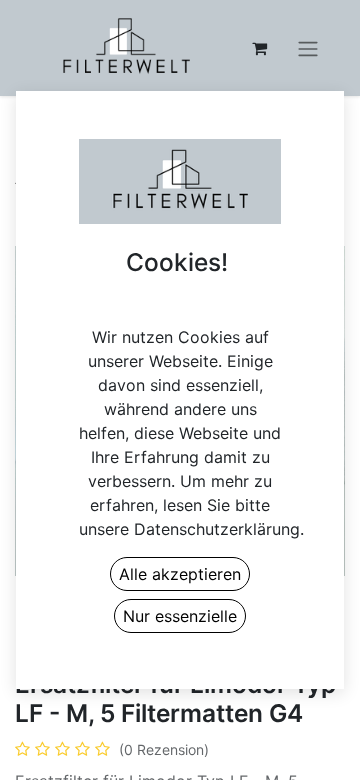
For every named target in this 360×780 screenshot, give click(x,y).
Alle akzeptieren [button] (180, 574)
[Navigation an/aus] (308, 48)
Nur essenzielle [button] (180, 616)
